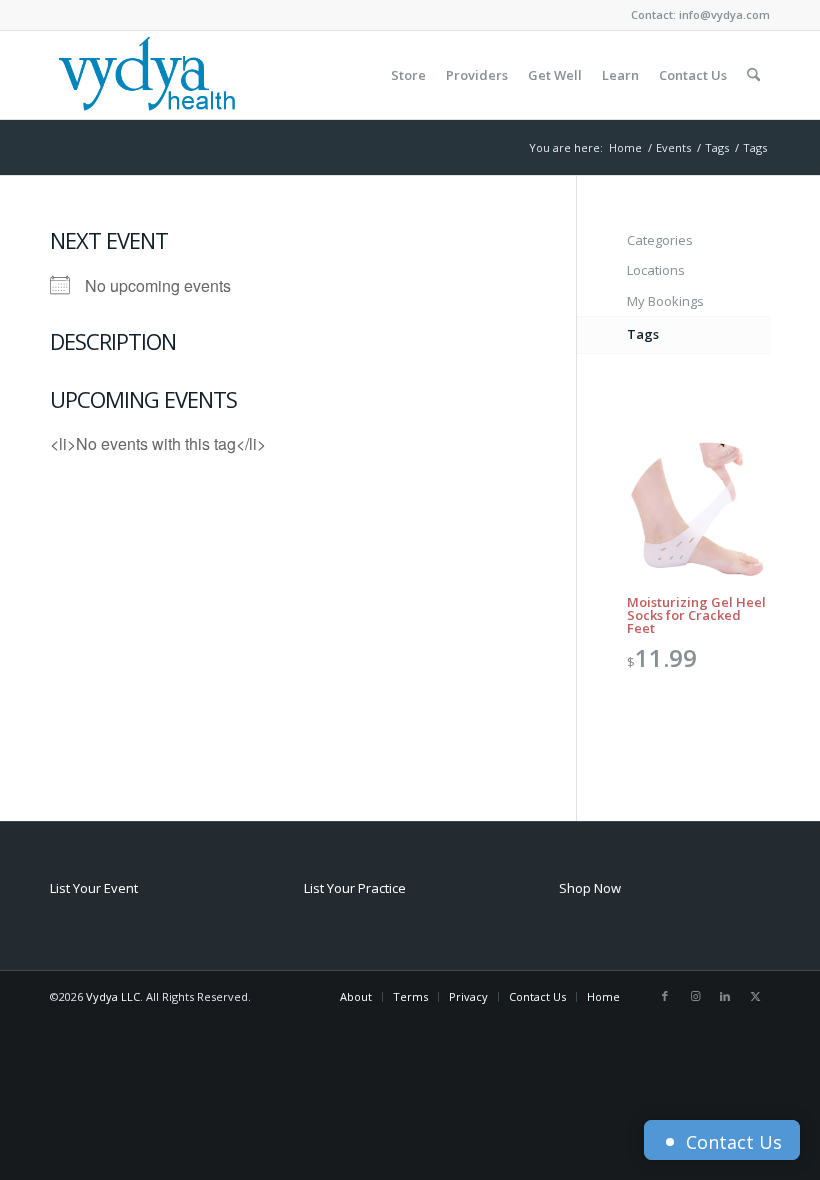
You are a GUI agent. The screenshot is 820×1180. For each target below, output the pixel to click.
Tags (643, 334)
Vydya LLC (113, 996)
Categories (660, 240)
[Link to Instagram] (695, 996)
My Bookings (665, 301)
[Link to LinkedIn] (725, 996)
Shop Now (590, 888)
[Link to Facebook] (665, 996)
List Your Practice (355, 888)
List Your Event (94, 888)
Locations (656, 270)
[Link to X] (755, 996)
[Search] (753, 75)
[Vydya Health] (146, 75)
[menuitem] (408, 75)
